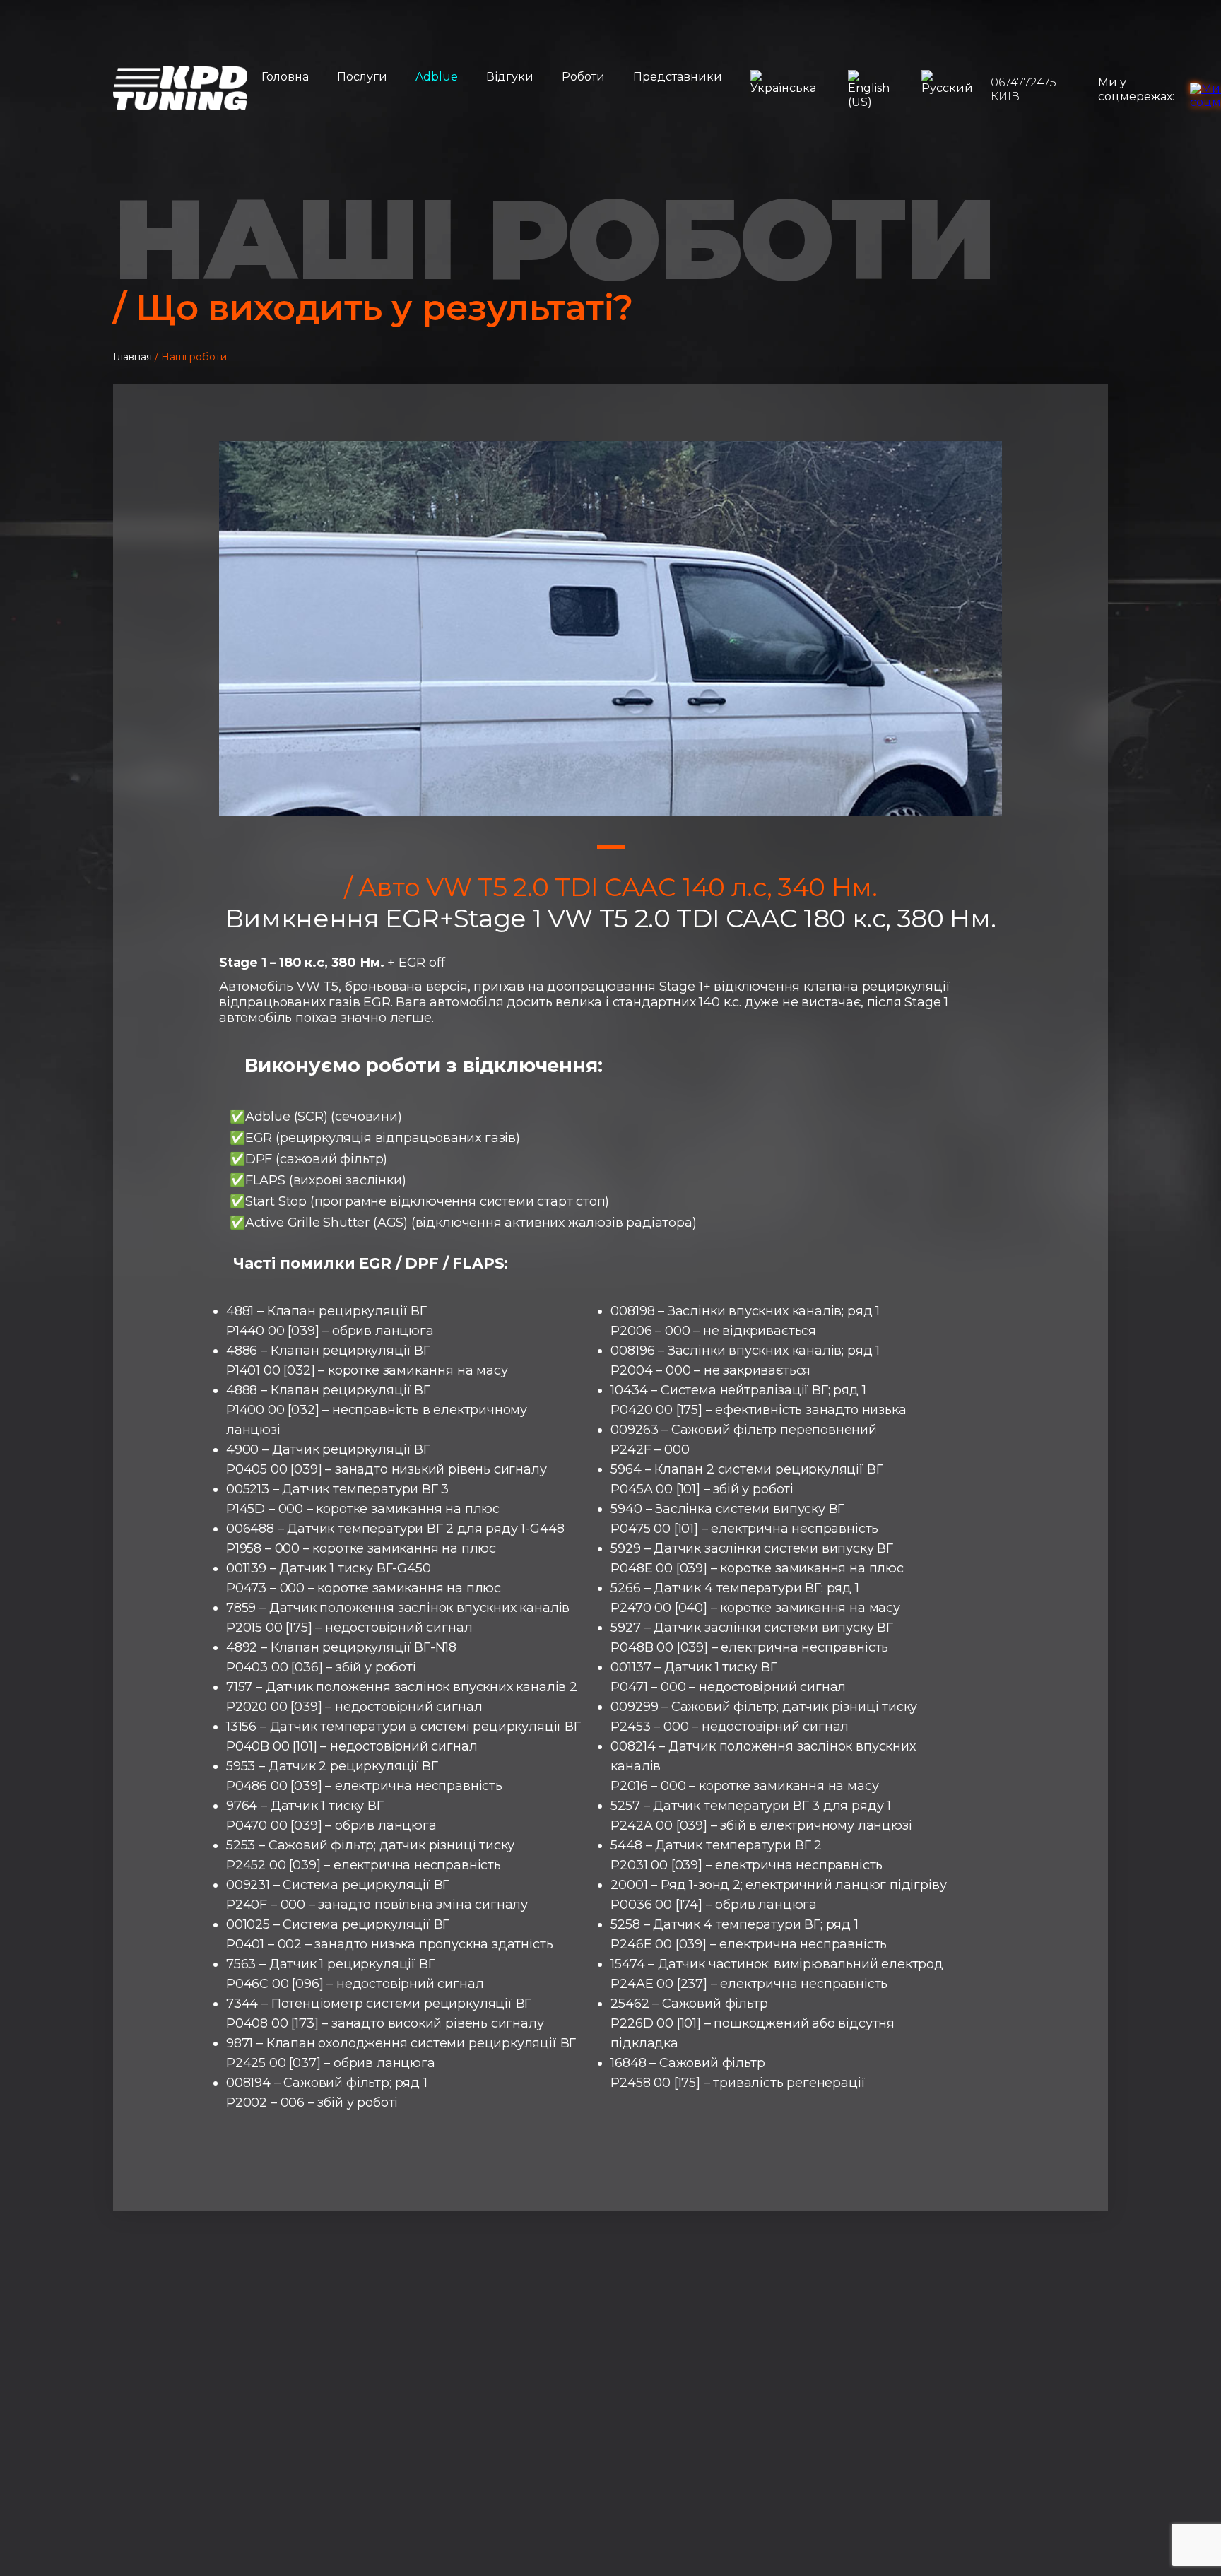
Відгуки (510, 77)
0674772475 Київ (1024, 89)
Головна (285, 77)
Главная (132, 357)
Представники (678, 77)
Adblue (437, 77)
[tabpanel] (610, 628)
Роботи (583, 77)
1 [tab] (611, 847)
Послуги (362, 77)
